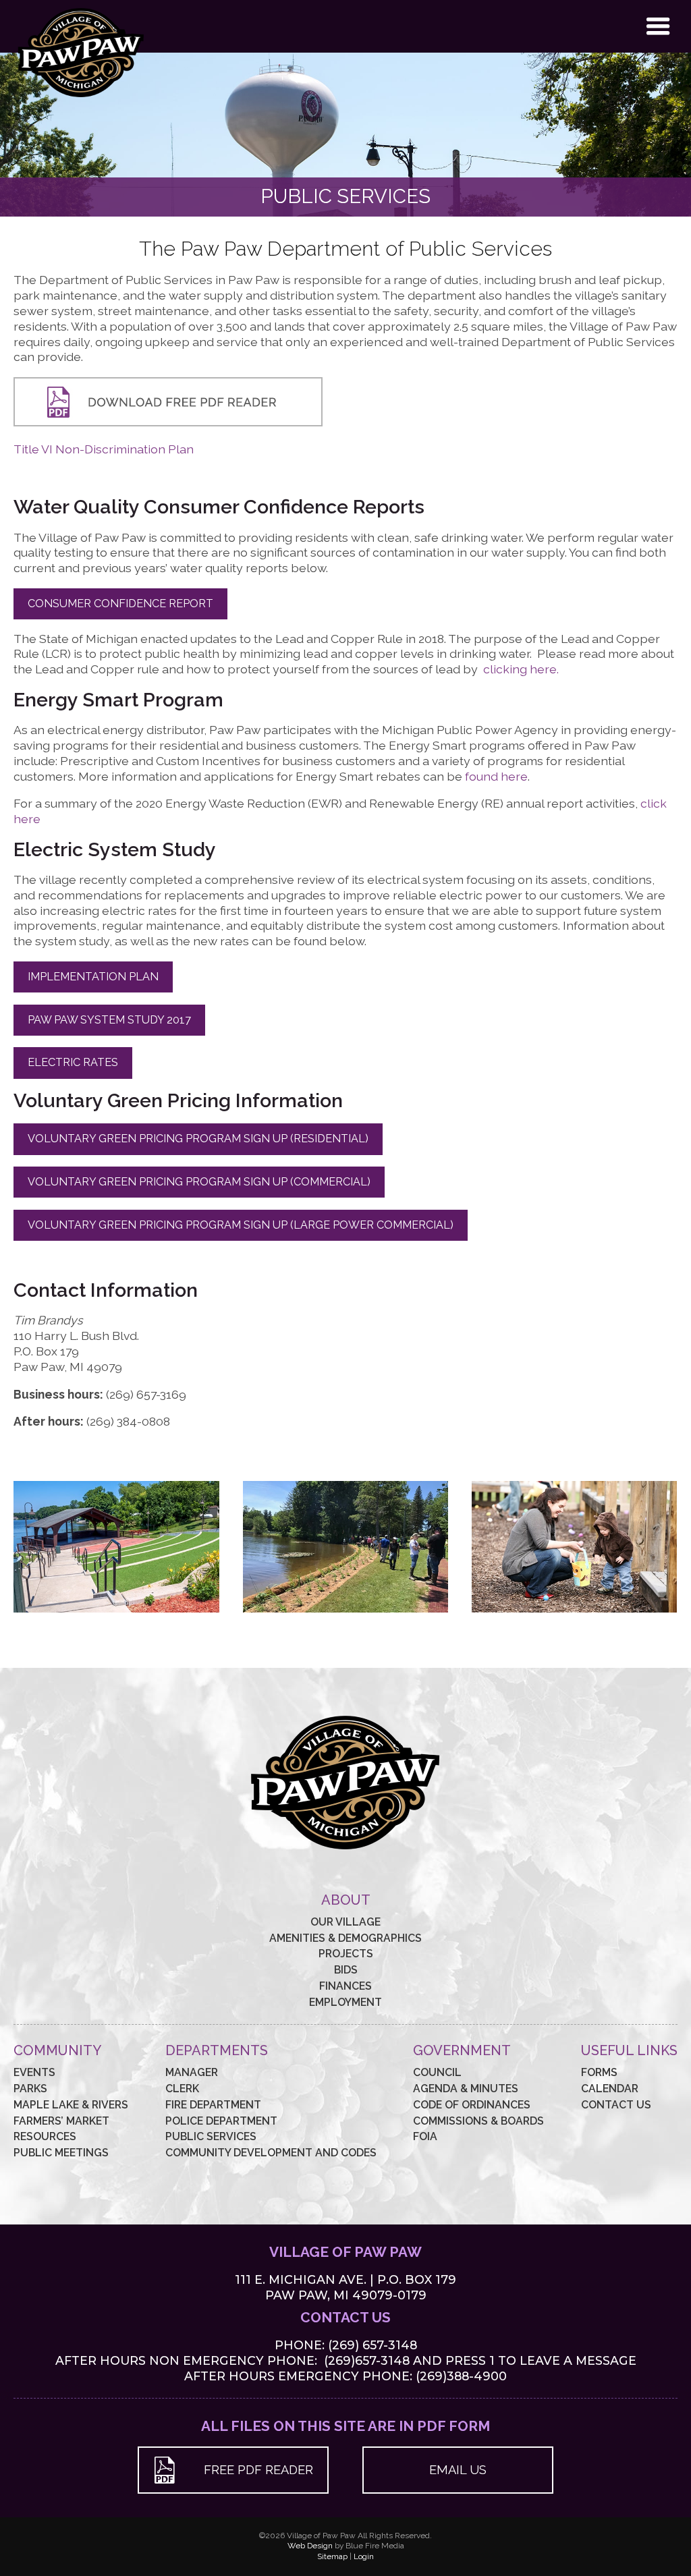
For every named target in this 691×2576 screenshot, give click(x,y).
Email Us (458, 2470)
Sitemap (332, 2556)
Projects (346, 1954)
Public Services (211, 2136)
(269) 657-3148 (372, 2345)
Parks (30, 2089)
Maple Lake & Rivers (71, 2105)
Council (437, 2072)
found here (496, 776)
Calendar (610, 2089)
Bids (346, 1970)
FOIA (425, 2136)
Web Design (310, 2546)
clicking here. (521, 669)
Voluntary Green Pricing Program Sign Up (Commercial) (199, 1182)
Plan (182, 449)
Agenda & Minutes (466, 2089)
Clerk (182, 2089)
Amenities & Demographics (345, 1938)
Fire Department (213, 2105)
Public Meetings (61, 2153)
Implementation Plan (93, 977)
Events (34, 2072)
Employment (345, 2002)
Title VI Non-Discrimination (91, 449)
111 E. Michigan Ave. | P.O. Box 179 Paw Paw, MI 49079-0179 (345, 2287)
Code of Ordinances (472, 2105)
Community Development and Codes (271, 2153)
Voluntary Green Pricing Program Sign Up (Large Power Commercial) (241, 1225)
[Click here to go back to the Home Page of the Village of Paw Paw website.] (81, 98)
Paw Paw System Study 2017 (109, 1020)
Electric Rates (73, 1062)
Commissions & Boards (478, 2121)
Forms (599, 2072)
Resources (45, 2136)
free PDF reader (258, 2470)
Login (364, 2556)
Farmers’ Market (61, 2121)
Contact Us (616, 2105)
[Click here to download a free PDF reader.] (168, 422)
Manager (192, 2072)
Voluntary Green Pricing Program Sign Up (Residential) (198, 1139)
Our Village (345, 1922)
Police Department (221, 2121)
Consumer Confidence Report (120, 604)
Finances (345, 1986)
